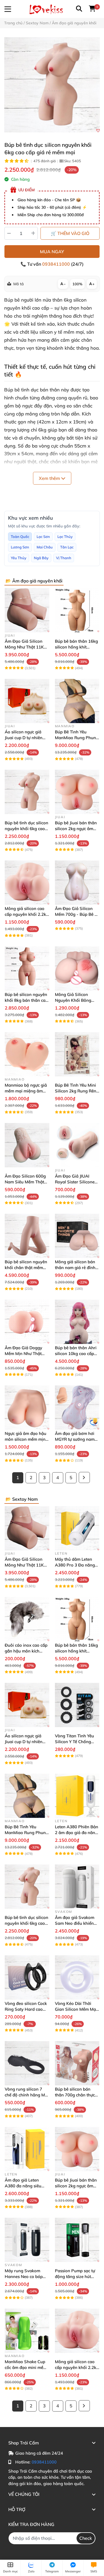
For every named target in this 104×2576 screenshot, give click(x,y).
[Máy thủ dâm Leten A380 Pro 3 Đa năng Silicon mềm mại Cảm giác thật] (77, 1528)
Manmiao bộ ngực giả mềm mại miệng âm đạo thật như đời (26, 1091)
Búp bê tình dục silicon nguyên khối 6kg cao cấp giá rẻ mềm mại (26, 829)
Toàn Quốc (20, 537)
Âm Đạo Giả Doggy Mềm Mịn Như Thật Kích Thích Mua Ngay (25, 1354)
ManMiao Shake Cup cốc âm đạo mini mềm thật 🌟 (26, 2367)
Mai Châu (45, 547)
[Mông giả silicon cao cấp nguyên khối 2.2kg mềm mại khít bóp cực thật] (27, 883)
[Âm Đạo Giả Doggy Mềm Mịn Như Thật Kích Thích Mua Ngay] (27, 1322)
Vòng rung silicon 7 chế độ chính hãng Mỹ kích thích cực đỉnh (26, 2095)
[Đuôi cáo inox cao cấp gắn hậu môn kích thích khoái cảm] (27, 1619)
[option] (52, 85)
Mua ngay (52, 252)
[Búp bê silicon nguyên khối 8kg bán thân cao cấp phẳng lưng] (27, 968)
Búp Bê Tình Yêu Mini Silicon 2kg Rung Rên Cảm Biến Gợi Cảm (76, 1091)
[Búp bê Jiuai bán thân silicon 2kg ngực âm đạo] (77, 792)
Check (86, 2538)
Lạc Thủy (65, 537)
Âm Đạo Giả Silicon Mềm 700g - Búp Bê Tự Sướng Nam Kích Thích (77, 914)
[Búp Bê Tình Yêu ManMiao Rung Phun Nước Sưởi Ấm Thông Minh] (77, 701)
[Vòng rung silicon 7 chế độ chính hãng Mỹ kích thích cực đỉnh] (27, 2063)
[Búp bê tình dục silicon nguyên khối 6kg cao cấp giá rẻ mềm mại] (52, 85)
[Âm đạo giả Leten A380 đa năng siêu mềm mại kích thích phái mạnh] (27, 2149)
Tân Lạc (67, 547)
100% (77, 284)
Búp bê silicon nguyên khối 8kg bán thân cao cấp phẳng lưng (26, 1000)
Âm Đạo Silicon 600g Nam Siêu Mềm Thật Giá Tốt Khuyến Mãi (25, 1182)
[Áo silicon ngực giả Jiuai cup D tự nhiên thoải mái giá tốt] (27, 701)
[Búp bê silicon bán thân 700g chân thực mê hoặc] (77, 2063)
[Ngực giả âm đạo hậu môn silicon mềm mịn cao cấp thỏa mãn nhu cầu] (27, 1408)
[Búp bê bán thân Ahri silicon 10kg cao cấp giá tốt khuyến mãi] (77, 1322)
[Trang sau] (84, 1477)
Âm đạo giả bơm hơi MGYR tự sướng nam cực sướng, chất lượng (76, 1439)
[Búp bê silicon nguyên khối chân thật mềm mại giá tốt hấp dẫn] (27, 1236)
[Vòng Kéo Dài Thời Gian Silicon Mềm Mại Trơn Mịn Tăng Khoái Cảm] (77, 1977)
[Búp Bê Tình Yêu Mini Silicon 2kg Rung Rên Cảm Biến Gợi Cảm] (77, 1054)
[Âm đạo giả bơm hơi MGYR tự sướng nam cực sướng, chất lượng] (77, 1408)
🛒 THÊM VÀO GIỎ (70, 233)
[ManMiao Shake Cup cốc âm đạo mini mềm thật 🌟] (27, 2331)
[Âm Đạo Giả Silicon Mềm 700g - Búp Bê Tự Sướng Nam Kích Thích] (77, 883)
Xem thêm (50, 478)
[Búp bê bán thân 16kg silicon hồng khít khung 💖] (77, 610)
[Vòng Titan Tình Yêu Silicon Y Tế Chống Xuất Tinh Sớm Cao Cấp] (77, 1705)
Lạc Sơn (43, 537)
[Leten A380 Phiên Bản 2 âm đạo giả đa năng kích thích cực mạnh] (77, 1796)
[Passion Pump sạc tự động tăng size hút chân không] (77, 2240)
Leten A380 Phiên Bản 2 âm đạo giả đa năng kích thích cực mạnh (77, 1833)
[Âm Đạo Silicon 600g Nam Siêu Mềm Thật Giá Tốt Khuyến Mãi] (27, 1145)
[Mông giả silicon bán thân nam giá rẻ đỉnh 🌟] (77, 1236)
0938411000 (57, 264)
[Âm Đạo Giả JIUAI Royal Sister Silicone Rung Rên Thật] (77, 1145)
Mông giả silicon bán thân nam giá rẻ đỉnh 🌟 (75, 1268)
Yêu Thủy (19, 558)
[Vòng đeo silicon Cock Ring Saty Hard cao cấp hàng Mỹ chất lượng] (27, 1977)
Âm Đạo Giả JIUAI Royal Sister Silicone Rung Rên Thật (75, 1182)
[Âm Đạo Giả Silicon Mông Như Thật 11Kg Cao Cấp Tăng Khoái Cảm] (27, 610)
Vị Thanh (64, 558)
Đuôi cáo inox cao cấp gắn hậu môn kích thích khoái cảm (26, 1651)
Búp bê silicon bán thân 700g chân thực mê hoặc (75, 2095)
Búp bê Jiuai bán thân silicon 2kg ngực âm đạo (76, 829)
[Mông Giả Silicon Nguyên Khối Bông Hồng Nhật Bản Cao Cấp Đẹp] (77, 968)
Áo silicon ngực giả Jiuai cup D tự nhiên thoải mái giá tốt (24, 738)
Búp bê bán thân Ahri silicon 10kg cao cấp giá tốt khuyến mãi (76, 1354)
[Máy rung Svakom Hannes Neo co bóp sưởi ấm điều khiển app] (27, 2240)
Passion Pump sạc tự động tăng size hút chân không (75, 2276)
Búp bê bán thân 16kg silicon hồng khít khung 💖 (76, 647)
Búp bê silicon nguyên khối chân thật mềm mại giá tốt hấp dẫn (26, 1268)
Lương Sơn (20, 547)
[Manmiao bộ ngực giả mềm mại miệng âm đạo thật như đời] (27, 1054)
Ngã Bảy (41, 558)
